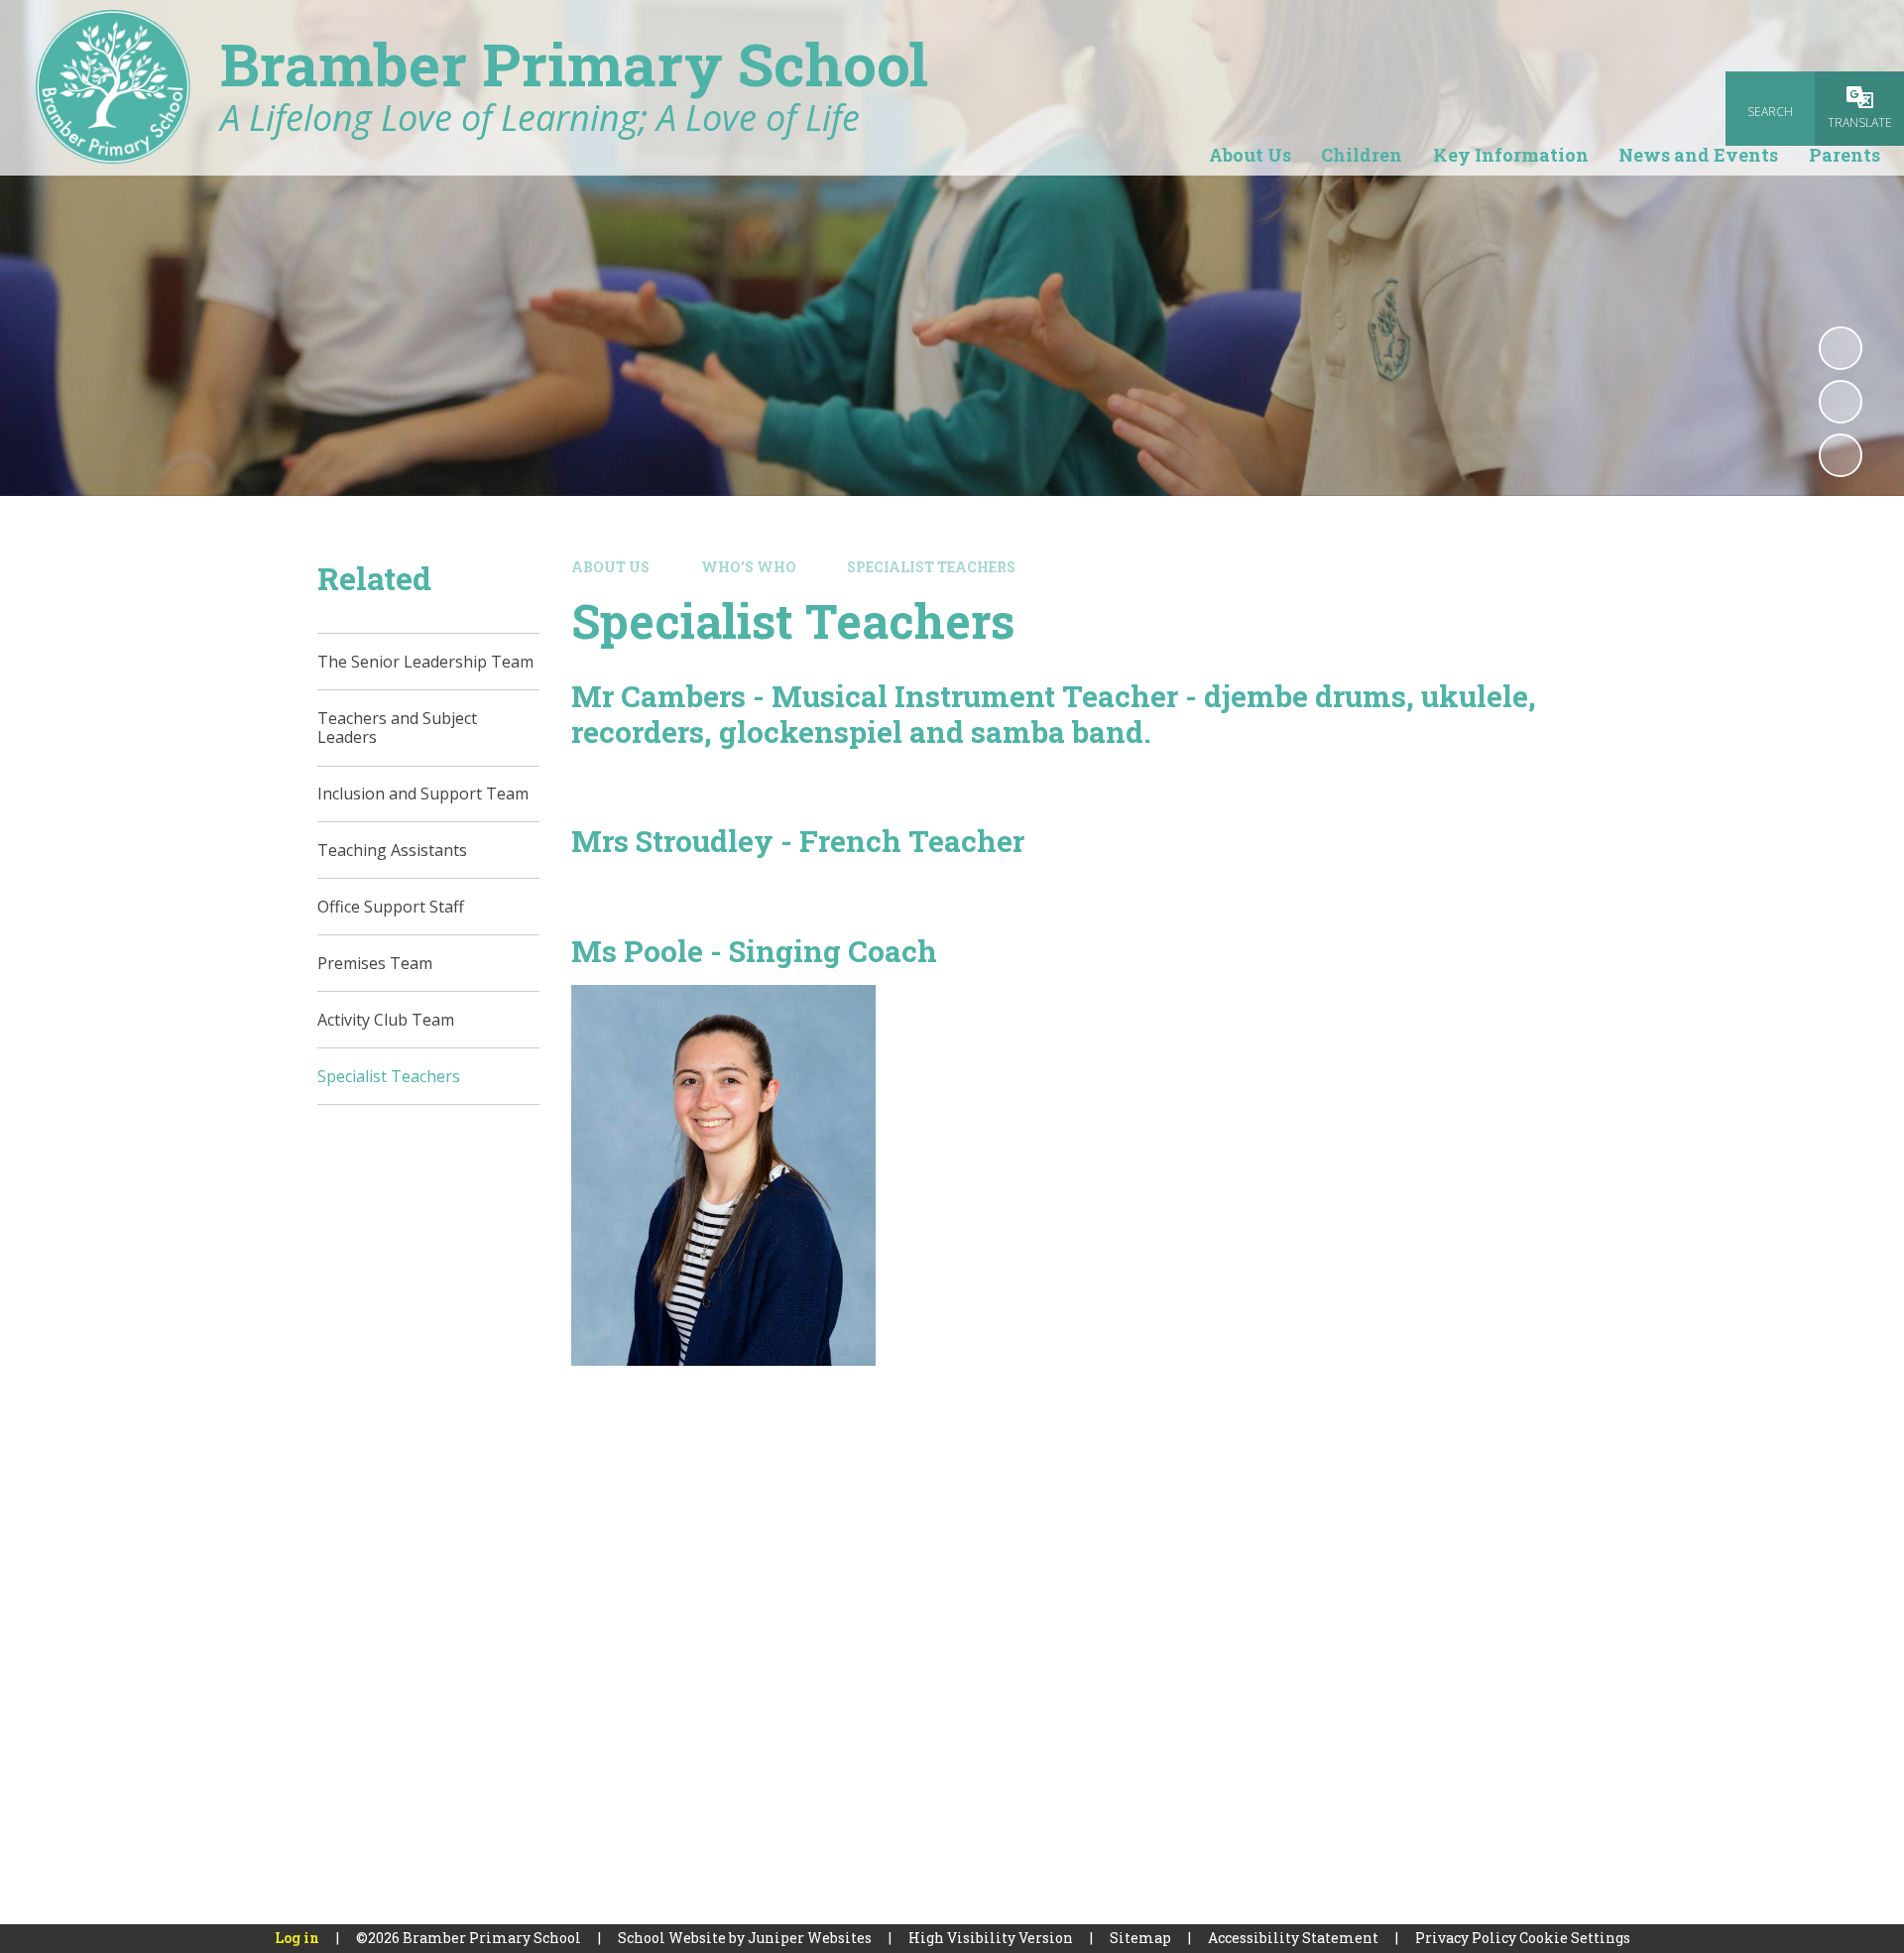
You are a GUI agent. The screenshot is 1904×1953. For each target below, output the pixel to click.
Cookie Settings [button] (1575, 1938)
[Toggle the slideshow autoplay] (1841, 348)
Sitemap (1140, 1938)
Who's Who (749, 567)
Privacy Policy (1466, 1938)
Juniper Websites (810, 1938)
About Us (610, 567)
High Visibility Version (991, 1938)
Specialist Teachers (931, 567)
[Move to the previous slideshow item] (1841, 402)
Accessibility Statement (1293, 1938)
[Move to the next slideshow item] (1841, 455)
